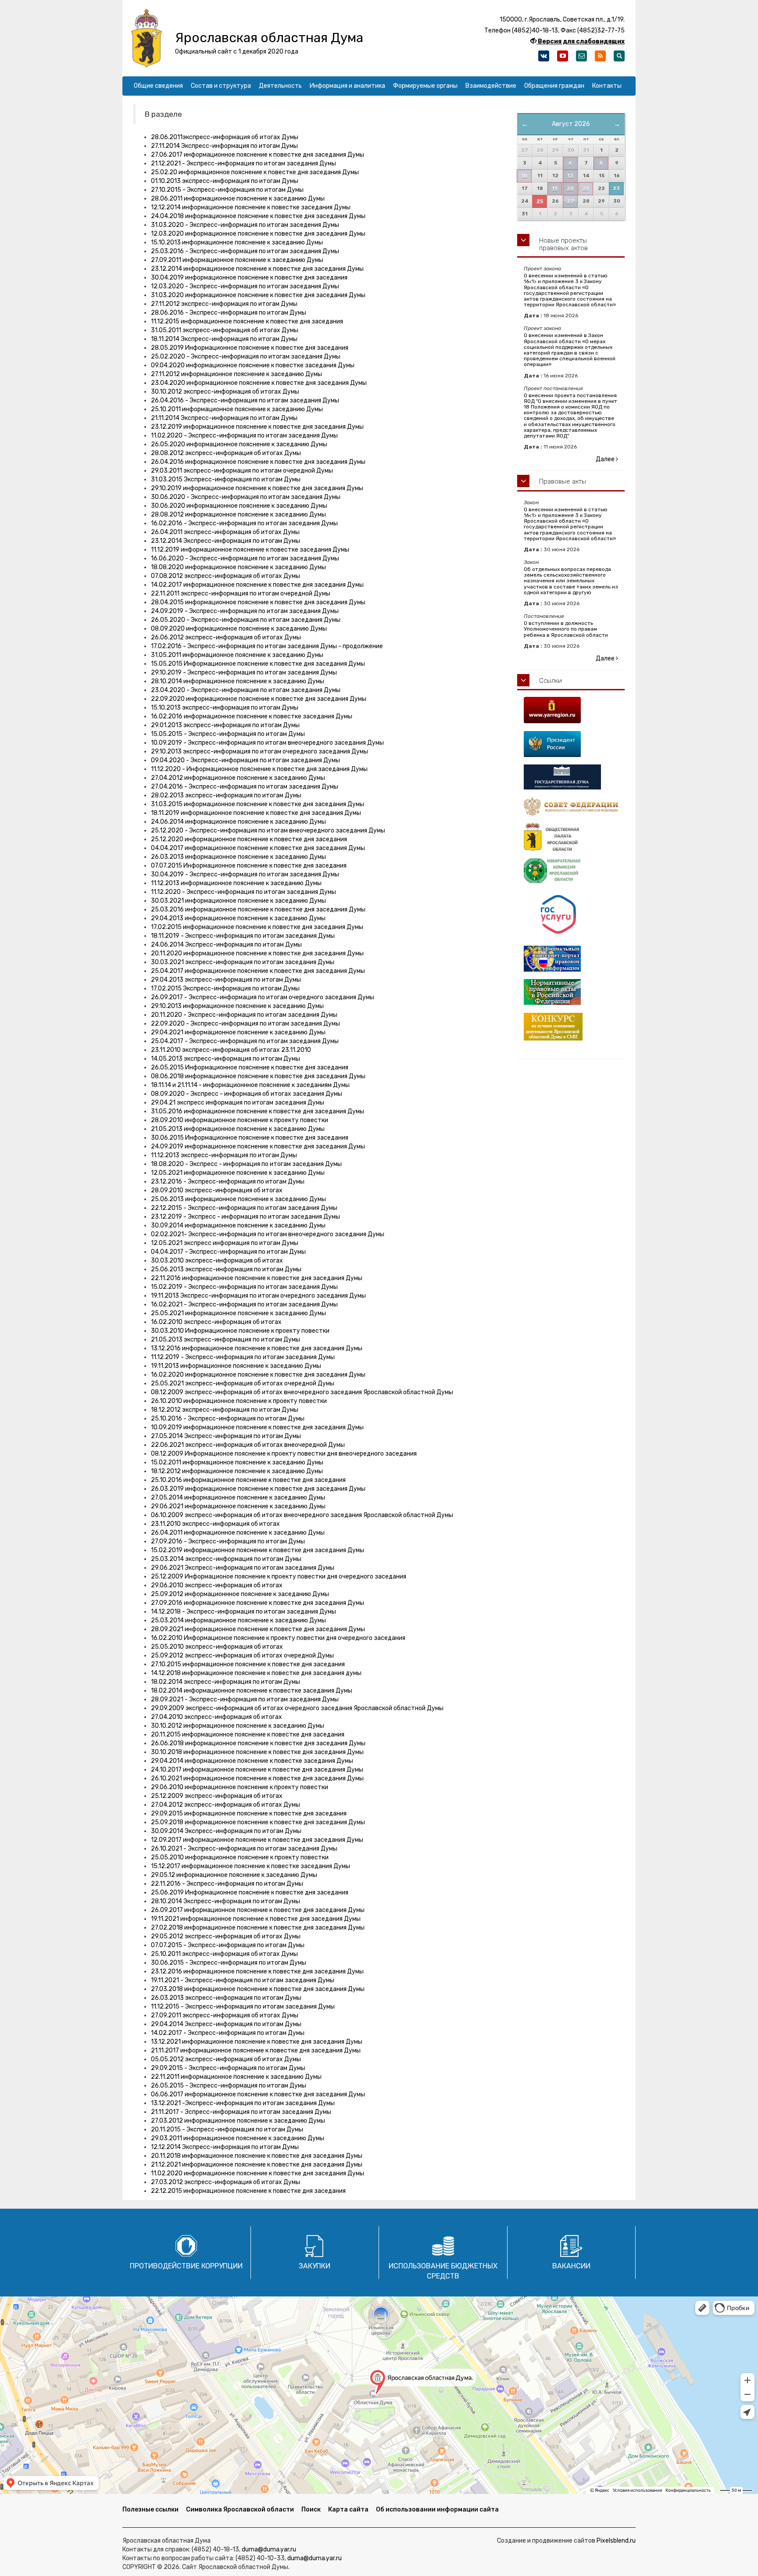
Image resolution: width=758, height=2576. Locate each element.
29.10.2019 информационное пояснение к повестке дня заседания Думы (257, 488)
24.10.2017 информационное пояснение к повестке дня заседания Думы (257, 1770)
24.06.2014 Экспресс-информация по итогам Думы (226, 945)
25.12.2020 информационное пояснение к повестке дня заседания (249, 839)
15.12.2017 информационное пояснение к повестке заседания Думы (250, 1866)
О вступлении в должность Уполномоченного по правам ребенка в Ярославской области (566, 629)
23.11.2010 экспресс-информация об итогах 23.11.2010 (231, 1050)
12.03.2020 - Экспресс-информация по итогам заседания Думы (245, 286)
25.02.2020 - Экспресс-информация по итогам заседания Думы (246, 357)
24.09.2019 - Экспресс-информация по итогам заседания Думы (245, 611)
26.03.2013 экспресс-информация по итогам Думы (226, 1998)
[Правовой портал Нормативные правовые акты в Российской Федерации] (571, 992)
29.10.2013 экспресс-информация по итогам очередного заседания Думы (259, 752)
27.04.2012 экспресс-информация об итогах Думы (225, 1805)
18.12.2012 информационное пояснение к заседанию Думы (237, 1471)
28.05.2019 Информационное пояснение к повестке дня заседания (250, 348)
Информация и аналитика (347, 86)
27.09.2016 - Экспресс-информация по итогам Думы (228, 1541)
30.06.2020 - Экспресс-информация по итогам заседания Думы (246, 497)
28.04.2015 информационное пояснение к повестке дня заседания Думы (258, 602)
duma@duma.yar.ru (269, 2549)
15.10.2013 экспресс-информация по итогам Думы (225, 708)
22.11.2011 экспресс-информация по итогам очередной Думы (241, 594)
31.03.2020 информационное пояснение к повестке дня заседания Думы (258, 295)
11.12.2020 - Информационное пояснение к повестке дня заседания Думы (259, 769)
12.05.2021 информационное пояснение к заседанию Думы (238, 1173)
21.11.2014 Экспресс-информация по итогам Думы (224, 418)
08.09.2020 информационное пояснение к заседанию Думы (239, 629)
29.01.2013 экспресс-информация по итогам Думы (225, 725)
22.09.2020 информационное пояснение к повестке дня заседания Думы (259, 699)
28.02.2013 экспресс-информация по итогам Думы (226, 795)
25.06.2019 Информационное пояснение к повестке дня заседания (250, 1893)
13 (570, 176)
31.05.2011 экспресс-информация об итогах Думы (225, 330)
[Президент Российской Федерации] (571, 744)
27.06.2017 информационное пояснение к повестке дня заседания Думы (257, 155)
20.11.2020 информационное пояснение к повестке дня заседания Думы (257, 953)
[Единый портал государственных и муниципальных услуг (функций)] (571, 915)
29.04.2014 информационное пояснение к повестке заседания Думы (252, 1761)
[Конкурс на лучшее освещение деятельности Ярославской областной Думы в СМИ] (571, 1027)
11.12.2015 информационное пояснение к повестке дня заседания (247, 321)
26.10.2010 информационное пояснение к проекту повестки (239, 1401)
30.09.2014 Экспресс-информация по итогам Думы (226, 1831)
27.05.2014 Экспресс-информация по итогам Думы (226, 1436)
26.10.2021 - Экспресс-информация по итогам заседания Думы (244, 1849)
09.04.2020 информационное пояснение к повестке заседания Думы (253, 365)
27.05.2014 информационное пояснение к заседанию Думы (238, 1498)
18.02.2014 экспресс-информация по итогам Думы (225, 1682)
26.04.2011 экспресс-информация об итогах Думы (225, 532)
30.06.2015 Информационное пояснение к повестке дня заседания (250, 1138)
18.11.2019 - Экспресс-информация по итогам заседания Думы (243, 936)
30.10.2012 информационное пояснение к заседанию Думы (238, 1726)
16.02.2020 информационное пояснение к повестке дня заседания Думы (258, 1375)
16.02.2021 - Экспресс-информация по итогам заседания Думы (244, 1304)
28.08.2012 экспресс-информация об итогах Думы (226, 453)
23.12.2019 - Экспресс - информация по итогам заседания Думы (245, 1217)
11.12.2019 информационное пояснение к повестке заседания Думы (250, 550)
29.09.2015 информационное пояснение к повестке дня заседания (249, 1814)
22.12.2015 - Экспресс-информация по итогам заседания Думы (244, 1208)
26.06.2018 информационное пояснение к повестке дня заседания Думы (258, 1743)
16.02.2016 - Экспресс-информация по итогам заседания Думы (244, 523)
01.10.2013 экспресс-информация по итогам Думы (225, 181)
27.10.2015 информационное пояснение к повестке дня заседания (248, 1664)
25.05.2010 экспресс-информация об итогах (217, 1647)
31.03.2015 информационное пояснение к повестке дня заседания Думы (257, 804)
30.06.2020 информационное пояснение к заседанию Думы (239, 506)
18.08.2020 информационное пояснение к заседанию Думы (238, 567)
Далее (606, 459)
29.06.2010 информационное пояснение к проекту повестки (240, 1787)
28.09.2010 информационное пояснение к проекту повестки (240, 1120)
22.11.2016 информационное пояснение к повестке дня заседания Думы (257, 1278)
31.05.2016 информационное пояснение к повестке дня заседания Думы (257, 1111)
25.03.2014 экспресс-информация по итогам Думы (226, 1559)
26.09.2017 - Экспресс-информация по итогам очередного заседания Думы (263, 997)
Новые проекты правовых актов (563, 244)
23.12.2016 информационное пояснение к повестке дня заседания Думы (257, 1971)
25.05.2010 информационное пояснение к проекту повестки (240, 1857)
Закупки (315, 2266)
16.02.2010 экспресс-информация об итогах (216, 1322)
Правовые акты (563, 481)
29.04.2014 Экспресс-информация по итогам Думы (226, 2024)
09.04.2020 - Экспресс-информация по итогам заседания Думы (245, 760)
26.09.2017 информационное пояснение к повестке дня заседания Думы (258, 1910)
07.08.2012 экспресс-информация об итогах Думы (225, 576)
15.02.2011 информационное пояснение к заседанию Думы (237, 1462)
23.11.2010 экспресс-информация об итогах (215, 1524)
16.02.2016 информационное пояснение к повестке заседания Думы (252, 716)
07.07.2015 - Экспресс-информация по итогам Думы (228, 1945)
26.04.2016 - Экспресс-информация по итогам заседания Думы (245, 400)
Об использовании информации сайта (437, 2510)
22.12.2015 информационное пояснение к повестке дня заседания (248, 2191)
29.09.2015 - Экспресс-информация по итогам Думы (228, 2068)
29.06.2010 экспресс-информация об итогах (217, 1585)
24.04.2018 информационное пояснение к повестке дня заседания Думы (258, 216)
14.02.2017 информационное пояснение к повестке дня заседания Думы (257, 585)
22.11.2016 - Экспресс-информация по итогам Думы (227, 1884)
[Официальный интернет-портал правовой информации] (571, 959)
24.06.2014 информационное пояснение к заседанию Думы (238, 822)
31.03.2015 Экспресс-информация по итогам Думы (226, 479)
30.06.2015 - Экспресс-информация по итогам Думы (229, 1963)
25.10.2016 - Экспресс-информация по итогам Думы (228, 1419)
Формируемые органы (425, 86)
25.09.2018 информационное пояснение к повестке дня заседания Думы (258, 1822)
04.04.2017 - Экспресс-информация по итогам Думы (228, 1252)
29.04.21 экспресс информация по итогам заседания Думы (238, 1103)
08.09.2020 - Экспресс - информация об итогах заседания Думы (247, 1094)
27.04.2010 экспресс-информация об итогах (216, 1717)
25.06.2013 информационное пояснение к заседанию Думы (238, 1199)
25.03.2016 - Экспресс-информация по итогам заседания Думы (245, 251)
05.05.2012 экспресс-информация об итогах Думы (226, 2059)
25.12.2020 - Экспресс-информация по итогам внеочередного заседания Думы (268, 831)
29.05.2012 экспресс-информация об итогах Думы (226, 1936)
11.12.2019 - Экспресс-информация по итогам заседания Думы (243, 1357)
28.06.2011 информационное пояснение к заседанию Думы (238, 199)
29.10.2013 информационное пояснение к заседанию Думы (237, 1006)
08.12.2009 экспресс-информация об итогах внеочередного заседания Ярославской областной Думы (302, 1392)
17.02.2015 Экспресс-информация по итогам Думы (225, 988)
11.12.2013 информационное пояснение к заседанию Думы (236, 883)
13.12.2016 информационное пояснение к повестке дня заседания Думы (257, 1348)
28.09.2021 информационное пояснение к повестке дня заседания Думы (258, 1629)
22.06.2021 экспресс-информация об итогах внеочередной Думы (248, 1445)
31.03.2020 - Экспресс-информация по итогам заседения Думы (245, 225)
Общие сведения (158, 86)
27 (570, 201)
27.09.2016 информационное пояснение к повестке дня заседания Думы (257, 1603)
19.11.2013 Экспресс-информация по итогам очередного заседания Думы (258, 1296)
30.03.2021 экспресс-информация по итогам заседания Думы (243, 962)
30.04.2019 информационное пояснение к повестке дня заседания (249, 278)
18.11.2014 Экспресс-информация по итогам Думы (224, 339)
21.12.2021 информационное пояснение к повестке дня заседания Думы (257, 2165)
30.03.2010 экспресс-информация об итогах (217, 1261)
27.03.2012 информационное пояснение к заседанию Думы (238, 2121)
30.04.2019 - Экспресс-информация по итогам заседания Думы (245, 874)
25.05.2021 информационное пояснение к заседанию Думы (238, 1313)
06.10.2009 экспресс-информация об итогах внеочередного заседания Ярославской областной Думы (302, 1515)
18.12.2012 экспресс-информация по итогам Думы (225, 1410)
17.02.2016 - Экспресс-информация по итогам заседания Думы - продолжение (267, 646)
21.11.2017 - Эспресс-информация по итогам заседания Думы (241, 2112)
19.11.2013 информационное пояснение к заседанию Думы (236, 1366)
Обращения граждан (554, 86)
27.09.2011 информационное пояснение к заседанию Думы (237, 260)
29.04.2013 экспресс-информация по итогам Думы (226, 980)
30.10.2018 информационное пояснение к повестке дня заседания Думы (257, 1752)
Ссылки (551, 681)
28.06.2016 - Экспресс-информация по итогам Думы (229, 313)
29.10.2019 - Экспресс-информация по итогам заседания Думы (244, 673)
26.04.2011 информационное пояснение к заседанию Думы (238, 1533)
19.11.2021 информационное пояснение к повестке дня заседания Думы (256, 1919)
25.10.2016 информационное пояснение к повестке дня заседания (248, 1480)
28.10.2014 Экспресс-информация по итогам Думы (225, 1901)
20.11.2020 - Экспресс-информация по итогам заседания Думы (244, 1015)
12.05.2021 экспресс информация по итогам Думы (225, 1243)
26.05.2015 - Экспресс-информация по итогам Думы (229, 2086)
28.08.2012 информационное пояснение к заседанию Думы (238, 515)
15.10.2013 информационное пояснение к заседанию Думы (237, 242)
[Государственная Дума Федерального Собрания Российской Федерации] (571, 777)
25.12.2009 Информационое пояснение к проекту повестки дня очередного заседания (279, 1577)
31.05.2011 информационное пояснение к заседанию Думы (237, 655)
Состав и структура (221, 86)
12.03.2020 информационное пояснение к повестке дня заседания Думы (258, 234)
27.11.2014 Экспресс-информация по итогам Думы (224, 146)
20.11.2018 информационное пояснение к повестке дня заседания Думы (257, 2156)
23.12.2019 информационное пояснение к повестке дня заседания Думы (257, 427)
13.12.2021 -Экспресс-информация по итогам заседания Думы (243, 2103)
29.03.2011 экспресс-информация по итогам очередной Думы (242, 471)
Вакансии (571, 2266)
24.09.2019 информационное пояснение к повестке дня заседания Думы (258, 1146)
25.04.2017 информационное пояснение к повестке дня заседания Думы (258, 971)
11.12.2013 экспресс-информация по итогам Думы (224, 1155)
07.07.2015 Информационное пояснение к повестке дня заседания (249, 866)
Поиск (311, 2510)
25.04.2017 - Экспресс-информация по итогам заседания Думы (245, 1041)
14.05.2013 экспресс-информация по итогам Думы (225, 1059)
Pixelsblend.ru (616, 2541)
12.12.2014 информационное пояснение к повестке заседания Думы (251, 207)
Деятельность (280, 86)
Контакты (607, 86)
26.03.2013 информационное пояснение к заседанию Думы (238, 857)
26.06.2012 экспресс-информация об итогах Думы (226, 637)
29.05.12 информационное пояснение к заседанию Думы (234, 1875)
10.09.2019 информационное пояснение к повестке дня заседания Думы (257, 1427)
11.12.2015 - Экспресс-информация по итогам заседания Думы (243, 2007)
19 (555, 188)
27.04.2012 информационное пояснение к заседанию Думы (238, 778)
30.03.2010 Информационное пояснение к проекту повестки (240, 1331)
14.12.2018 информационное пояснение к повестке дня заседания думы (256, 1673)
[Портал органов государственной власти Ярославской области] (571, 710)
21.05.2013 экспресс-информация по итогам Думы (225, 1340)
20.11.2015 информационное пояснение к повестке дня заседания (248, 1735)
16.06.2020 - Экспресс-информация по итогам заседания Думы (245, 558)
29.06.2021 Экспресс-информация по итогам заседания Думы (243, 1568)
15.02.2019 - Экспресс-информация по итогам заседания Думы (244, 1287)
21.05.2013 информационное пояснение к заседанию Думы (238, 1129)
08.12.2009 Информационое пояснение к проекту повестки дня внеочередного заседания (284, 1454)
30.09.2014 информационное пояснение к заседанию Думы (238, 1225)
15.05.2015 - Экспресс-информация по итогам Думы (228, 734)
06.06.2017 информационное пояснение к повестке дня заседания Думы (258, 2094)
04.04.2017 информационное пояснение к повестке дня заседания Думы (258, 848)
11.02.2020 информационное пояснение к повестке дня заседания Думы (257, 2173)
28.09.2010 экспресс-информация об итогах (217, 1190)
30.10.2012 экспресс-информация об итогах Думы (225, 392)
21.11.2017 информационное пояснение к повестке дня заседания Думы (256, 2050)
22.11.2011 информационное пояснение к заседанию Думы (236, 2077)
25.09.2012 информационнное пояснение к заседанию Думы (240, 1594)
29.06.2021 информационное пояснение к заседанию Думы (238, 1506)
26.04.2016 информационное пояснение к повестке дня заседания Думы (258, 462)
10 (524, 176)
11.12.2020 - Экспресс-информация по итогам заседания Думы (243, 892)
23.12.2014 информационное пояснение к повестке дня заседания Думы (257, 269)
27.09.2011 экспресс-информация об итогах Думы (225, 2015)
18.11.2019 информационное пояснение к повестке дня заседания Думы (256, 813)
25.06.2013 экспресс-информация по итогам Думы (226, 1269)
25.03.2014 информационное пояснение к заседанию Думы (238, 1620)
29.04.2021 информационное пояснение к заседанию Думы (238, 1032)
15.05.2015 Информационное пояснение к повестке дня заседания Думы (258, 664)
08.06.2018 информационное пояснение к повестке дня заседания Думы (258, 1076)
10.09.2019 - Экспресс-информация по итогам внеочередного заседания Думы (267, 743)
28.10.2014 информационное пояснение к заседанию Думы (238, 681)
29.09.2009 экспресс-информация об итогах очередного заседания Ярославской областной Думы (297, 1708)
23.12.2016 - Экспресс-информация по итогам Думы (228, 1182)
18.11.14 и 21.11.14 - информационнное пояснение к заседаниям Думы (250, 1085)
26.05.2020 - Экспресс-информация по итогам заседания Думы (246, 620)
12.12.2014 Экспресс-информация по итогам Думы (225, 2147)
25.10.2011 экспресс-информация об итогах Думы (224, 1954)
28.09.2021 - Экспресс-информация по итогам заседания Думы (245, 1699)
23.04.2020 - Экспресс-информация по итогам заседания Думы (246, 690)
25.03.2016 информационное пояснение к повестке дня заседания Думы (258, 909)
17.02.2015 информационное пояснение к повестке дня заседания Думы (257, 927)
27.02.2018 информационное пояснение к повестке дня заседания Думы (258, 1928)
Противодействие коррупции (186, 2266)
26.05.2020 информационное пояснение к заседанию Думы (239, 444)
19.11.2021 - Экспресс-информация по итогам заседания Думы (243, 1980)
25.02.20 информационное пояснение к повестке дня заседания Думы (255, 172)
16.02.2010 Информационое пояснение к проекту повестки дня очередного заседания (278, 1638)
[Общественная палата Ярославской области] (571, 837)
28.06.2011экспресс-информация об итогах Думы (225, 137)
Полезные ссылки (150, 2510)
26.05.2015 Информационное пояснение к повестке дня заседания (250, 1067)
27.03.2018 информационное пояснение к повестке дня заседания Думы (258, 1989)
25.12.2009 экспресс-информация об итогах (217, 1796)
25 (540, 201)
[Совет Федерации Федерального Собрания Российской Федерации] (571, 806)
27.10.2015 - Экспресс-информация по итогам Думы (227, 190)
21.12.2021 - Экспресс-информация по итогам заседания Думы (243, 163)
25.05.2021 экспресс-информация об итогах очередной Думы (243, 1383)
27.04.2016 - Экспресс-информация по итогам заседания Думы (245, 787)
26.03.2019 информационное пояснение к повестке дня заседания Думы (258, 1489)
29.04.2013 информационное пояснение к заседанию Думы (238, 918)
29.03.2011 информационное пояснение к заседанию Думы (238, 2138)
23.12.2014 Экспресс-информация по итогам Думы (225, 541)
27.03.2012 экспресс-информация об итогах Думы (225, 2182)
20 (570, 188)
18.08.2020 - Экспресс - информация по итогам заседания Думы (246, 1164)
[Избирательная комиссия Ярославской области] (571, 871)
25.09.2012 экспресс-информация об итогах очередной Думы (242, 1656)
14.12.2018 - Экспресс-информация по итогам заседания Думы (243, 1612)
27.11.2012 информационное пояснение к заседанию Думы (236, 374)
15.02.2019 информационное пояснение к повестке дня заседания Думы (257, 1550)
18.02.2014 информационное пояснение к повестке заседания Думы (252, 1691)
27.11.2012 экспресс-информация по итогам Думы (224, 304)
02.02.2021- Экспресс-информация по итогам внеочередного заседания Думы (268, 1234)
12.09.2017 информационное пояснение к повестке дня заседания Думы (257, 1840)
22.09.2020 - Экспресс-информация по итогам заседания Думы (245, 1024)
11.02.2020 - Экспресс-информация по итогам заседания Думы (244, 436)
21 (586, 188)
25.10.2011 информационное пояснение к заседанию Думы (237, 409)
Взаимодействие (491, 86)
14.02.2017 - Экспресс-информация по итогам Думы (228, 2033)
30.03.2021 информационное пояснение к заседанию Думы (238, 901)
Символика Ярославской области (240, 2510)
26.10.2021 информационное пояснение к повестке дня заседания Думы (257, 1778)
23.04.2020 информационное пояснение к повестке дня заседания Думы (259, 383)
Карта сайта (348, 2510)
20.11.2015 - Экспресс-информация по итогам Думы (227, 2129)
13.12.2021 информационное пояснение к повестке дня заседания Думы (257, 2042)
